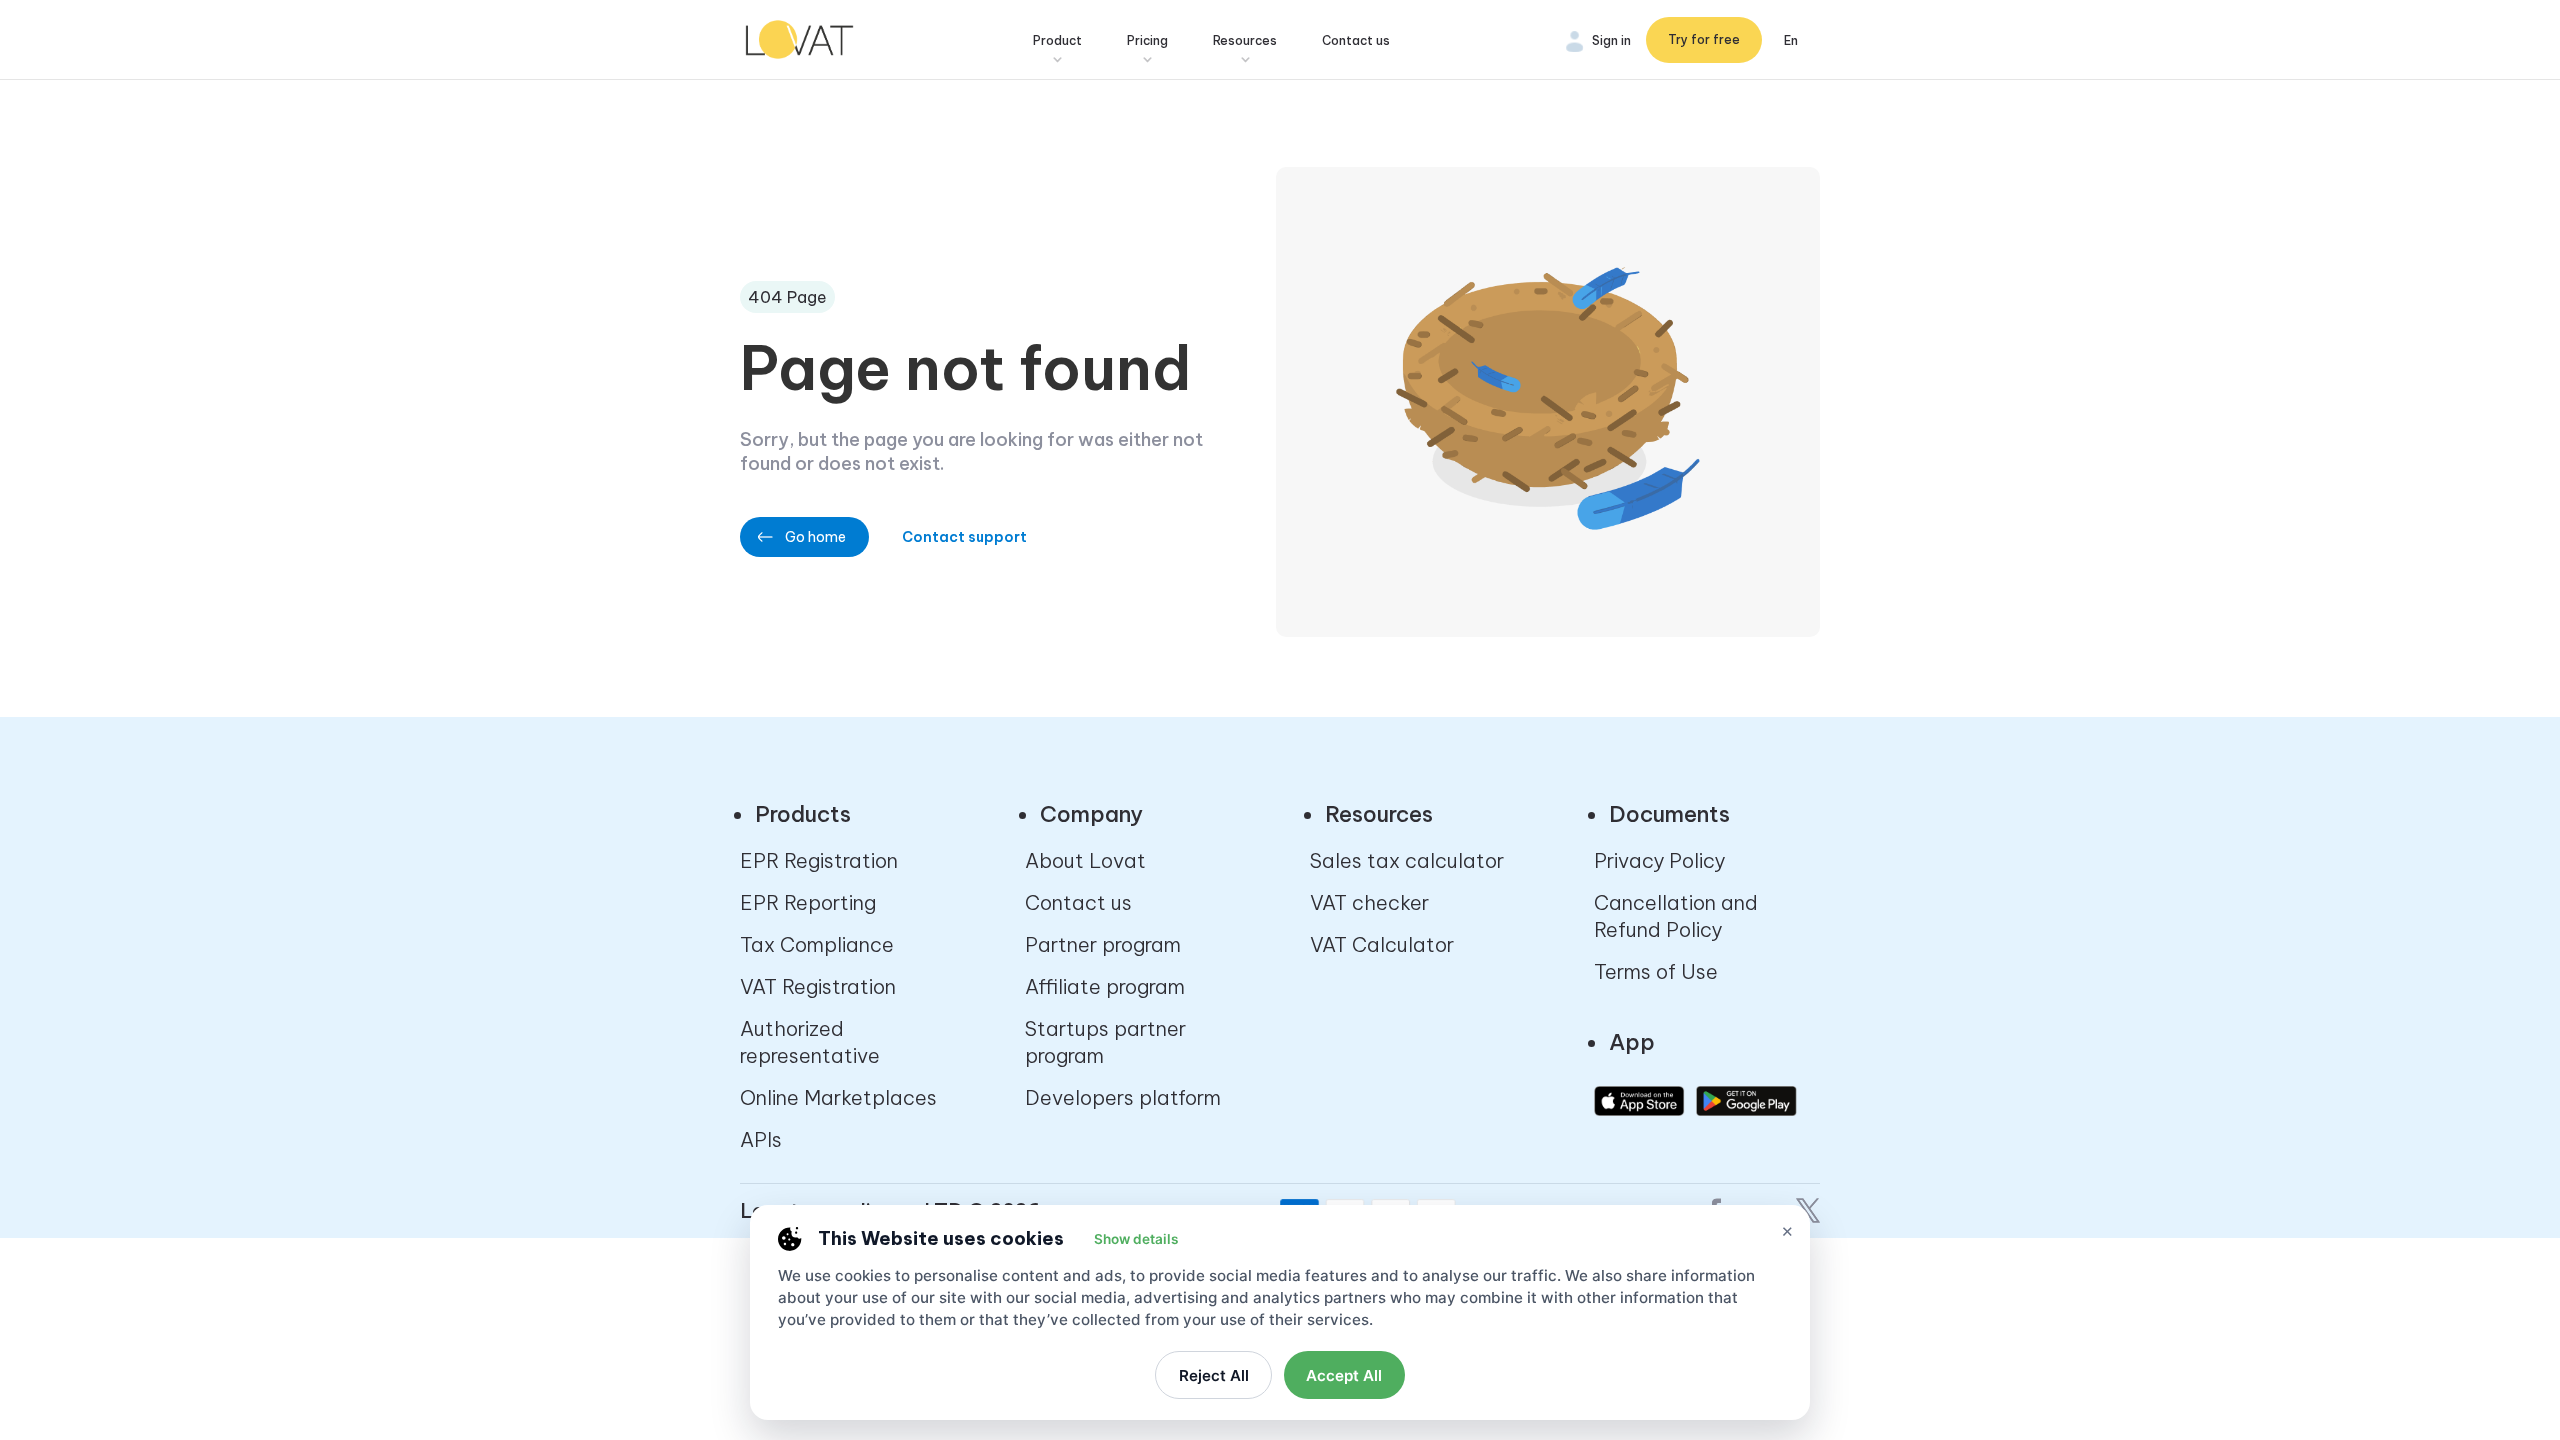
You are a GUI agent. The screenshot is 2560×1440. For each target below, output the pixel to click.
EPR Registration (819, 860)
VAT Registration (818, 986)
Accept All (1344, 1375)
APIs (761, 1139)
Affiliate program (1105, 986)
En (1791, 40)
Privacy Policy (1659, 860)
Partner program (1103, 944)
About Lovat (1085, 860)
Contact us (1356, 40)
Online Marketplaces (838, 1097)
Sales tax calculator (1407, 860)
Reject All (1214, 1375)
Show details (1136, 1239)
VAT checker (1369, 902)
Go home (815, 537)
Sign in (1611, 40)
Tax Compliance (817, 944)
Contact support (964, 537)
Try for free (1704, 39)
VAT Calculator (1382, 944)
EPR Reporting (808, 902)
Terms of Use (1656, 971)
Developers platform (1123, 1097)
